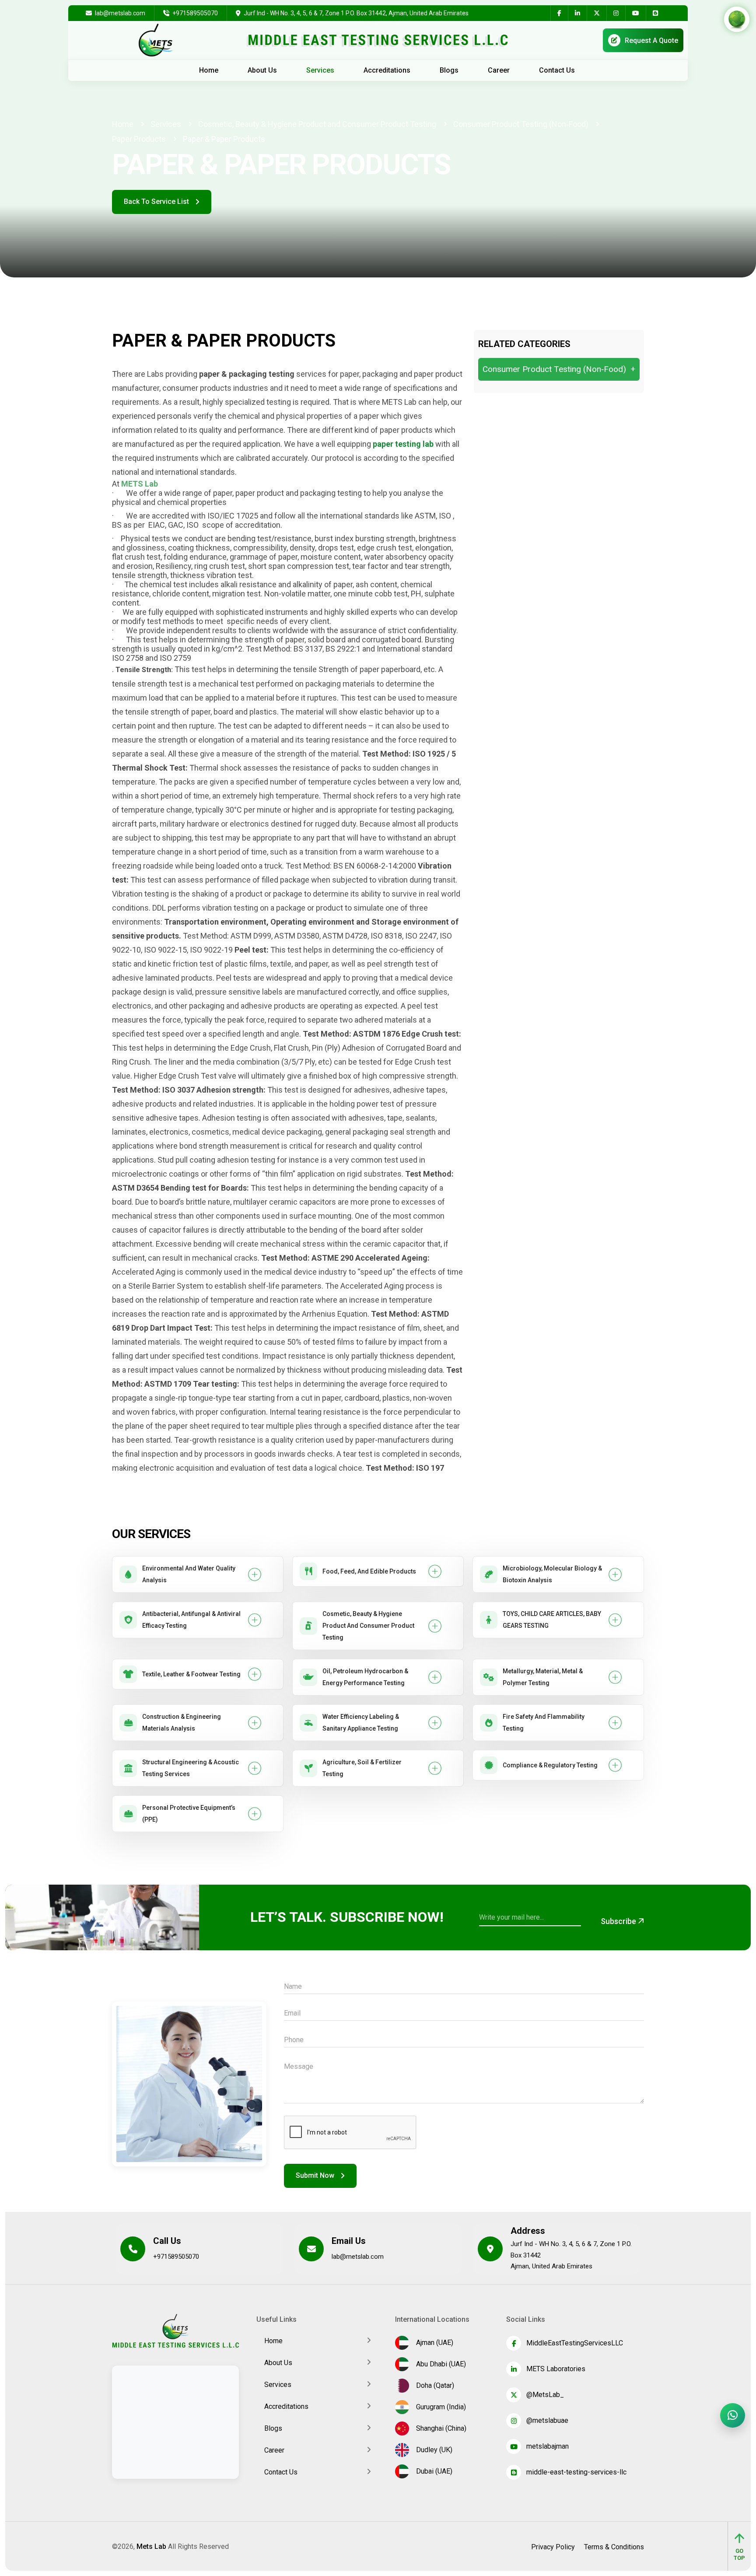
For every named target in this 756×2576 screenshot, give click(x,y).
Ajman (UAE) (433, 2343)
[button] (198, 1574)
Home (209, 70)
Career (499, 70)
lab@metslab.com (119, 13)
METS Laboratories (556, 2369)
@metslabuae (547, 2420)
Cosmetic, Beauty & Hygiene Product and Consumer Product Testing (317, 124)
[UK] (732, 40)
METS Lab (140, 484)
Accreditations (387, 70)
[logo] (175, 2331)
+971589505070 (194, 13)
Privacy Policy (553, 2547)
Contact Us (557, 70)
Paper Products (139, 139)
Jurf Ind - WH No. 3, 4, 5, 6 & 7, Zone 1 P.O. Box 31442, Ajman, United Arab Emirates (356, 13)
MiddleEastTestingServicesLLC (575, 2343)
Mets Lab (151, 2546)
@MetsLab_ (545, 2395)
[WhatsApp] (733, 2415)
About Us (262, 70)
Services (320, 70)
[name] (559, 13)
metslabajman (548, 2446)
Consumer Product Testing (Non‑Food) (521, 124)
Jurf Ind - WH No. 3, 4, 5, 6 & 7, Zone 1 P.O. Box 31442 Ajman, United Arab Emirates (571, 2255)
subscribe (619, 1921)
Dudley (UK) (432, 2450)
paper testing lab (403, 444)
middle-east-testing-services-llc (576, 2472)
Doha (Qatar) (433, 2385)
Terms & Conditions (614, 2547)
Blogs (449, 70)
